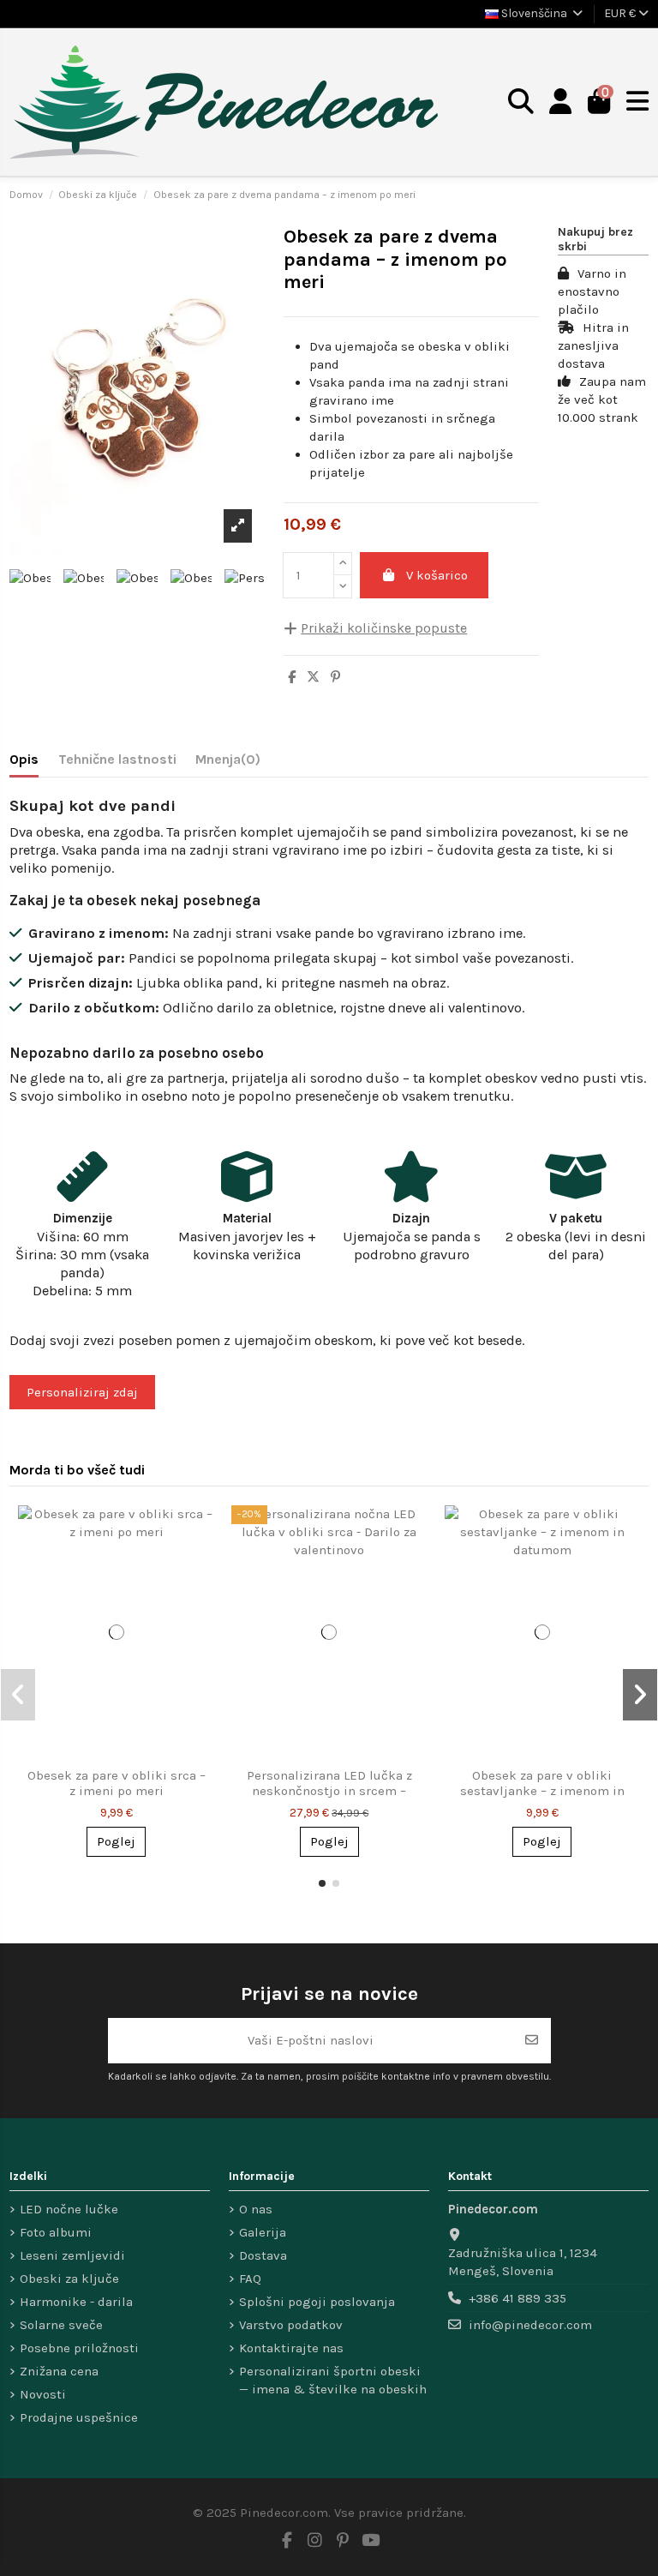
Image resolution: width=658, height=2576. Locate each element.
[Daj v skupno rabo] (292, 677)
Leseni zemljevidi (72, 2255)
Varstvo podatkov (291, 2325)
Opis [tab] (24, 759)
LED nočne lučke (69, 2209)
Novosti (43, 2394)
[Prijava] (561, 102)
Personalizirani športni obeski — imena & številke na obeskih (333, 2380)
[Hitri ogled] (200, 1532)
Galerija (263, 2232)
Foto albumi (56, 2232)
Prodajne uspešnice (79, 2417)
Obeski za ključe (69, 2279)
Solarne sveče (61, 2325)
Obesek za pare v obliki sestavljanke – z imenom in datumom (542, 1791)
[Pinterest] (335, 677)
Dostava (263, 2255)
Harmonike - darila (76, 2302)
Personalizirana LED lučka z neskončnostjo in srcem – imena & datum (329, 1791)
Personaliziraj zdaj (82, 1392)
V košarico (437, 575)
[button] (322, 1883)
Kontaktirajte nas (291, 2348)
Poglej (116, 1841)
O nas (256, 2209)
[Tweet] (313, 677)
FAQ (250, 2279)
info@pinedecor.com (530, 2325)
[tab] (228, 763)
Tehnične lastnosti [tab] (117, 759)
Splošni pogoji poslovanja (317, 2302)
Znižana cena (59, 2371)
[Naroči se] (532, 2041)
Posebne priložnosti (79, 2348)
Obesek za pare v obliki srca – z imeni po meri (117, 1783)
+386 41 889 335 (517, 2298)
